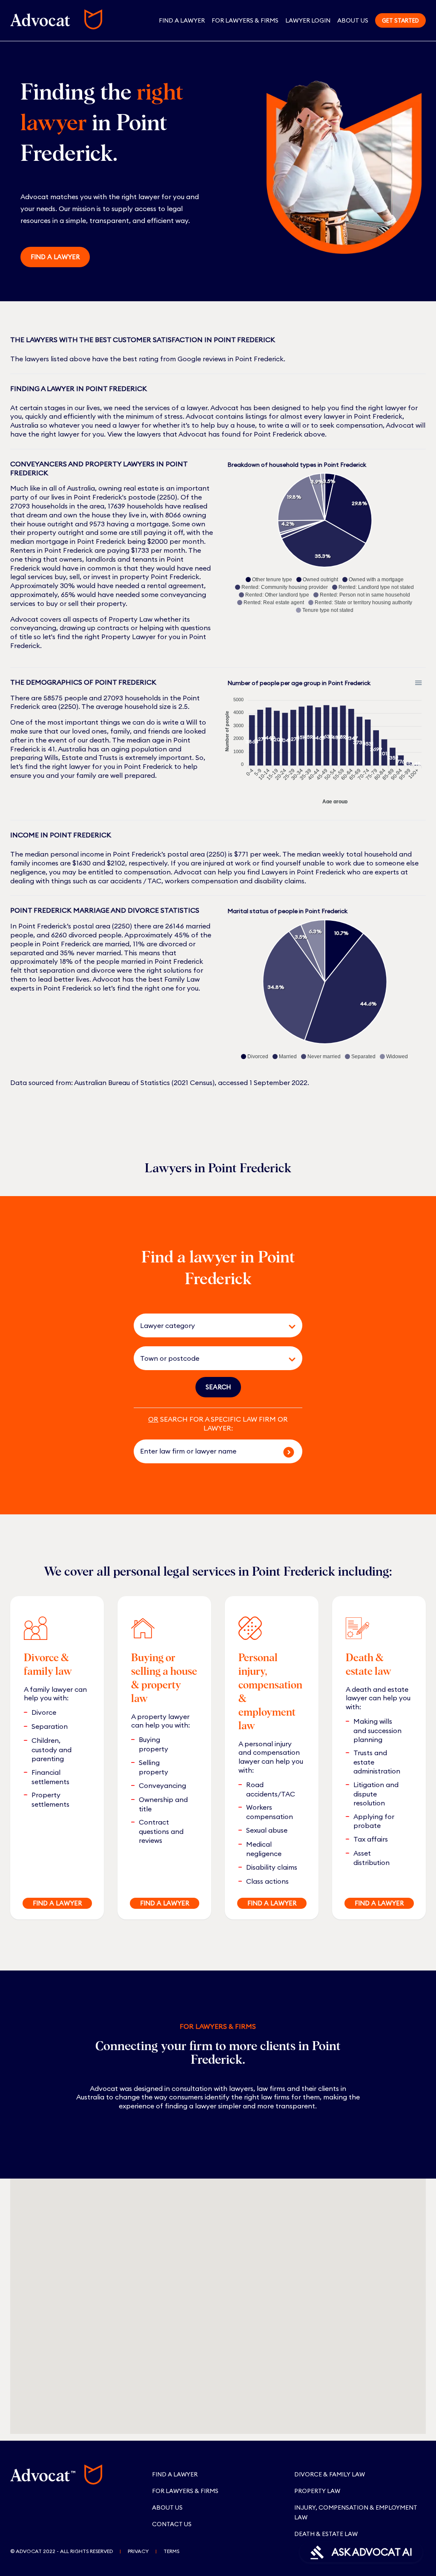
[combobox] (206, 1325)
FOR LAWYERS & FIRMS (245, 20)
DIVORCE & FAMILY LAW (330, 2474)
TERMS (171, 2551)
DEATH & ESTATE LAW (326, 2534)
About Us (353, 20)
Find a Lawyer (182, 20)
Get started (400, 20)
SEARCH (218, 1387)
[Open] (292, 1327)
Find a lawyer (55, 257)
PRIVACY (138, 2551)
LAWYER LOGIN (308, 20)
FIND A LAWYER (57, 1903)
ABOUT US (167, 2507)
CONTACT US (172, 2524)
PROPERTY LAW (317, 2491)
